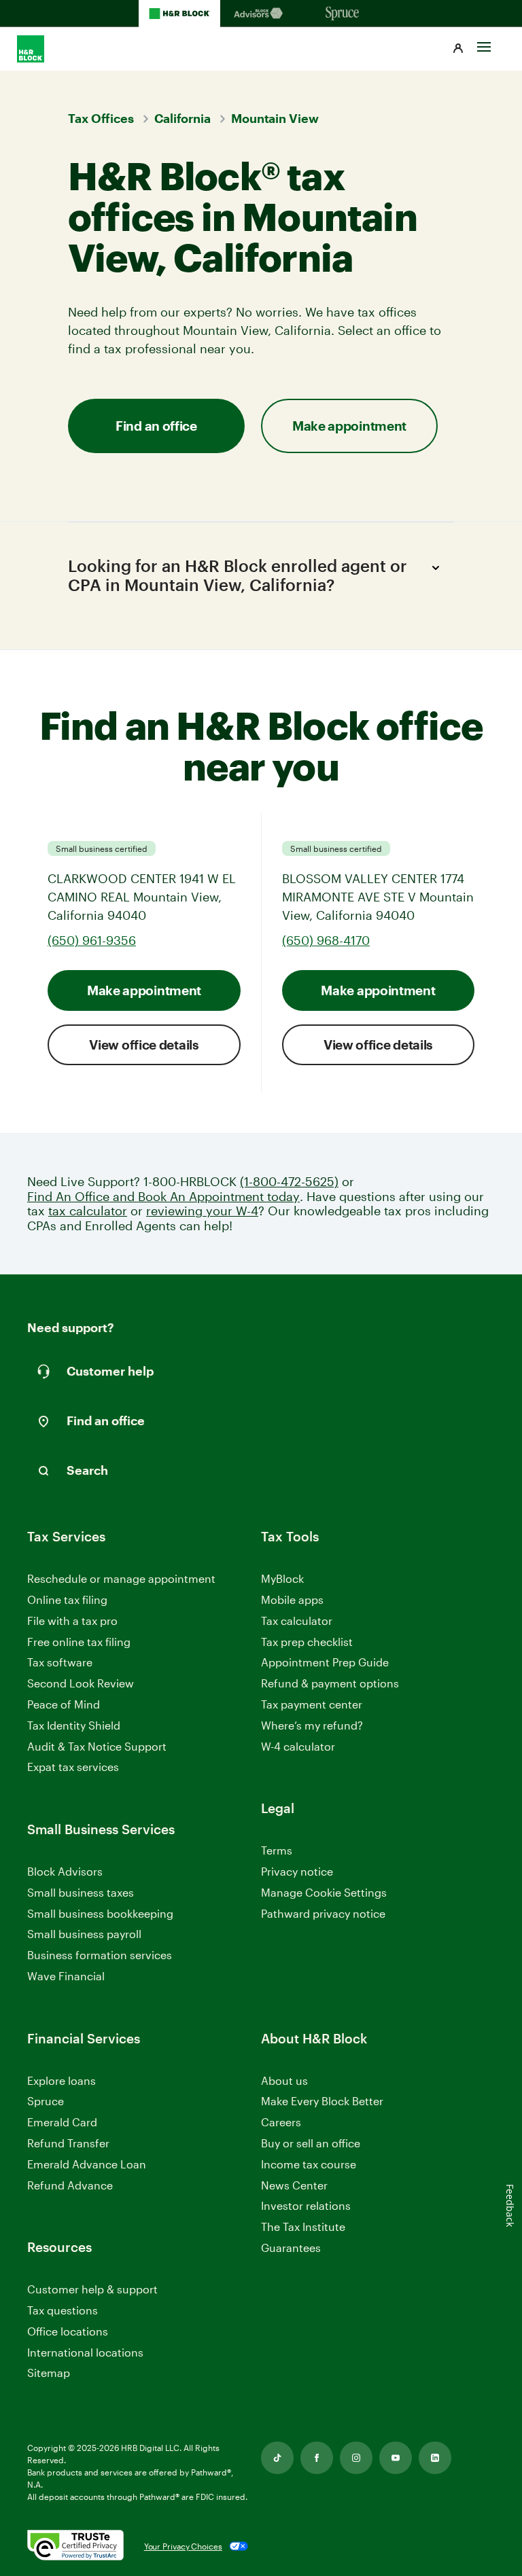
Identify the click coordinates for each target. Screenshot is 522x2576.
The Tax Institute (303, 2227)
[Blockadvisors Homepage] (261, 14)
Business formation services (100, 1955)
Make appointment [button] (349, 426)
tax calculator (88, 1211)
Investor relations (306, 2206)
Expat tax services (73, 1767)
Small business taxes (81, 1892)
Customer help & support (92, 2290)
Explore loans (62, 2080)
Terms (277, 1850)
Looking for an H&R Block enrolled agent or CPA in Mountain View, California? (238, 575)
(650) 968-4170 (326, 940)
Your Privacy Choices (183, 2546)
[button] (458, 49)
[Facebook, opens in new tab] (317, 2458)
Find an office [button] (156, 426)
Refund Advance (70, 2185)
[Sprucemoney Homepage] (343, 14)
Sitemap (49, 2373)
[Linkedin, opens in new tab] (435, 2458)
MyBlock (282, 1578)
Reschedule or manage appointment (121, 1578)
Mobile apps (292, 1599)
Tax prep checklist (307, 1642)
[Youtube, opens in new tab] (396, 2458)
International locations (85, 2353)
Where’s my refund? (312, 1725)
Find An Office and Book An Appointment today (163, 1197)
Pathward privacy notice (323, 1913)
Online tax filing (67, 1599)
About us (284, 2080)
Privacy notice (297, 1871)
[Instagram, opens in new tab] (356, 2458)
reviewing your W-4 (202, 1211)
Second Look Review (81, 1683)
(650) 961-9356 (92, 940)
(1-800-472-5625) (289, 1182)
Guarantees (291, 2248)
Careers (281, 2123)
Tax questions (63, 2310)
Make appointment (144, 990)
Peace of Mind (64, 1704)
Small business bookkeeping (100, 1913)
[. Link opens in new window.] (75, 2546)
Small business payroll (84, 1934)
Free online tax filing (79, 1642)
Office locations (68, 2332)
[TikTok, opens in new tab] (277, 2458)
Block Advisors (65, 1872)
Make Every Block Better (322, 2101)
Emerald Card (62, 2122)
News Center (294, 2185)
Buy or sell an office (311, 2143)
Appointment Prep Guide (325, 1662)
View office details (144, 1044)
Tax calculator (297, 1621)
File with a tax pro (72, 1621)
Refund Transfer (68, 2143)
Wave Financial (66, 1976)
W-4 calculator (298, 1746)
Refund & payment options (330, 1683)
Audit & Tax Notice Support (97, 1746)
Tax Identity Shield (74, 1725)
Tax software (60, 1662)
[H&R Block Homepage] (179, 14)
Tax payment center (312, 1704)
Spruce (46, 2101)
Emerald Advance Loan (87, 2164)
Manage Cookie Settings (324, 1892)
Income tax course (309, 2164)
